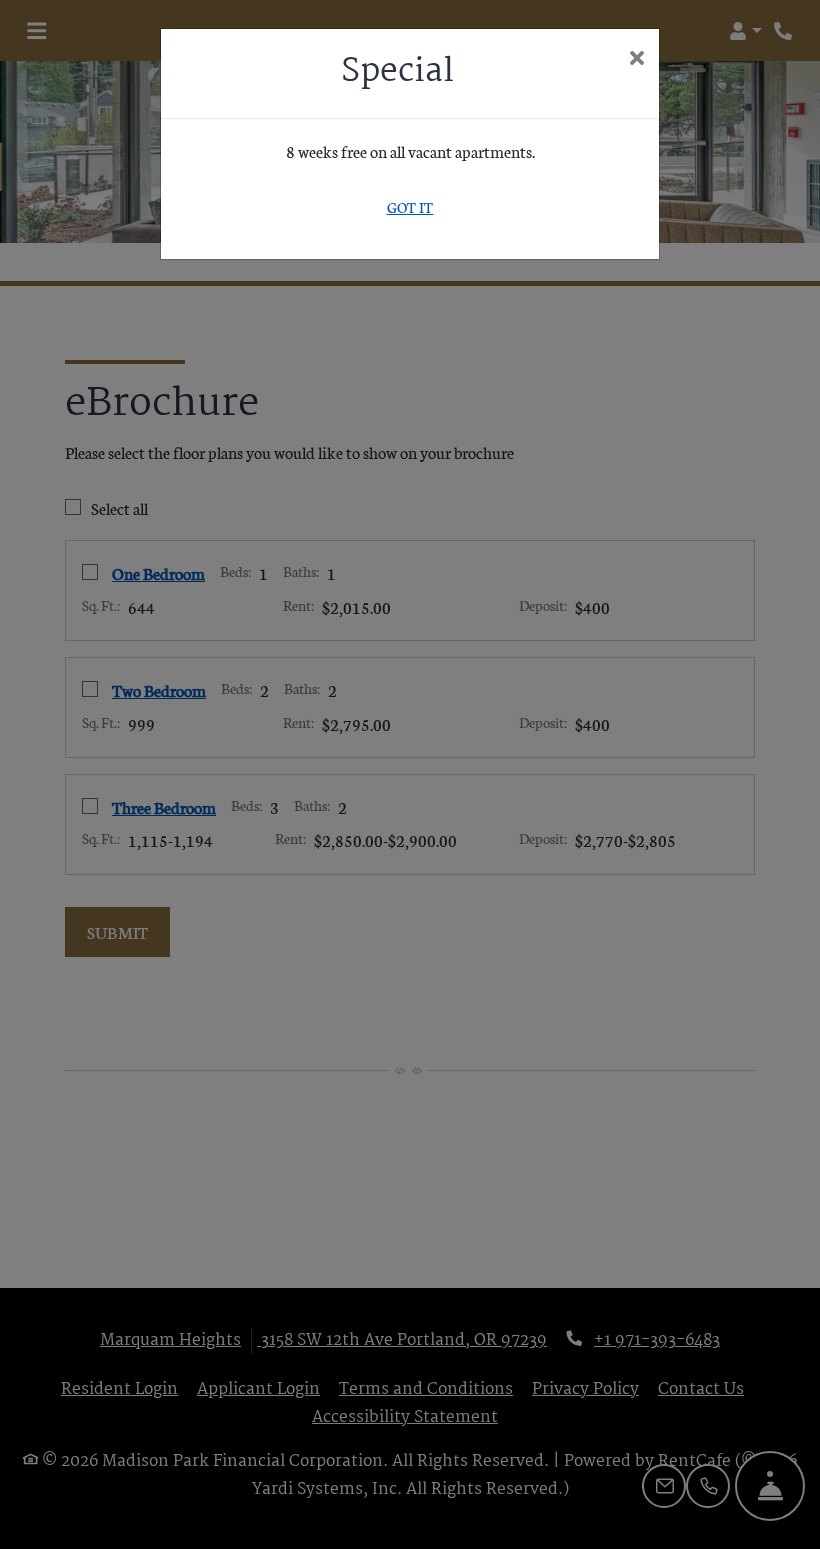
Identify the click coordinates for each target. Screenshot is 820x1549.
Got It (410, 207)
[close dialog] (636, 58)
